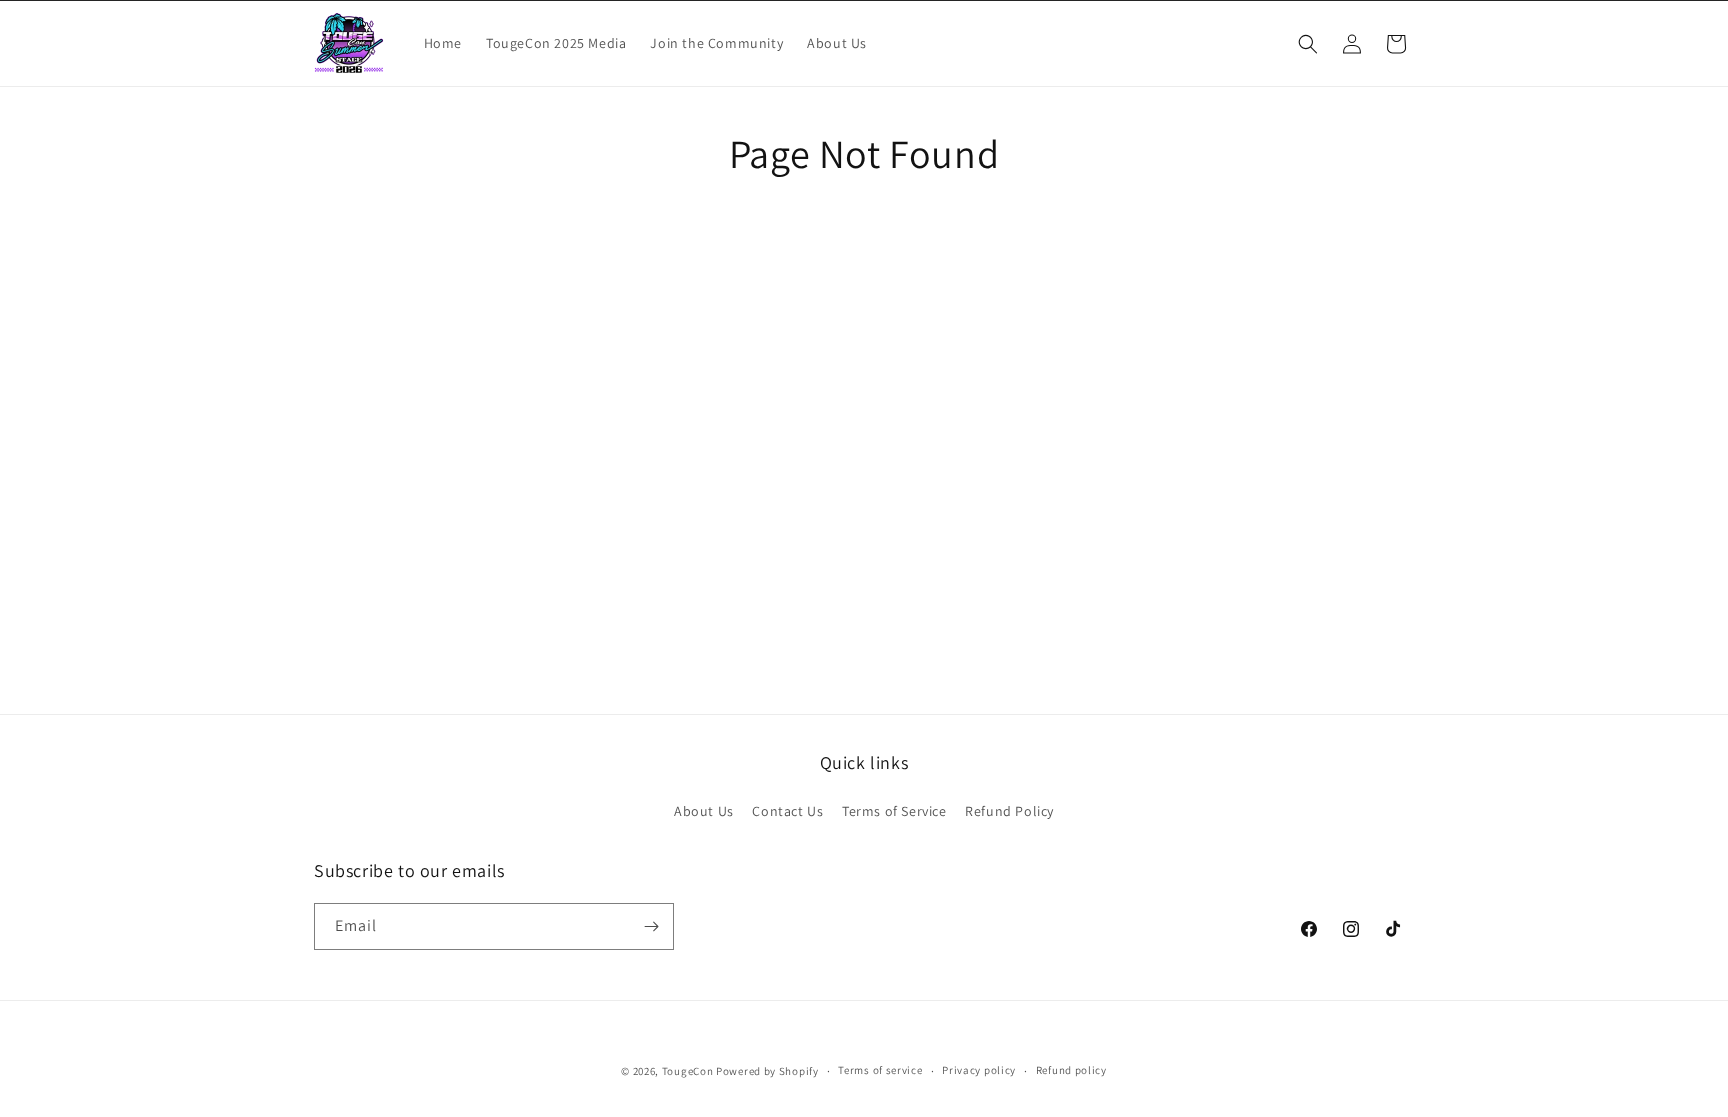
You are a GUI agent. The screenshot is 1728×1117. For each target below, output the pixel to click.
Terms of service (880, 1070)
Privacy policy (979, 1070)
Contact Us (787, 811)
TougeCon (688, 1071)
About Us (704, 811)
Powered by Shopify (767, 1071)
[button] (1308, 44)
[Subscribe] (651, 926)
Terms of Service (894, 811)
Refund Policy (1009, 811)
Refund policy (1071, 1070)
